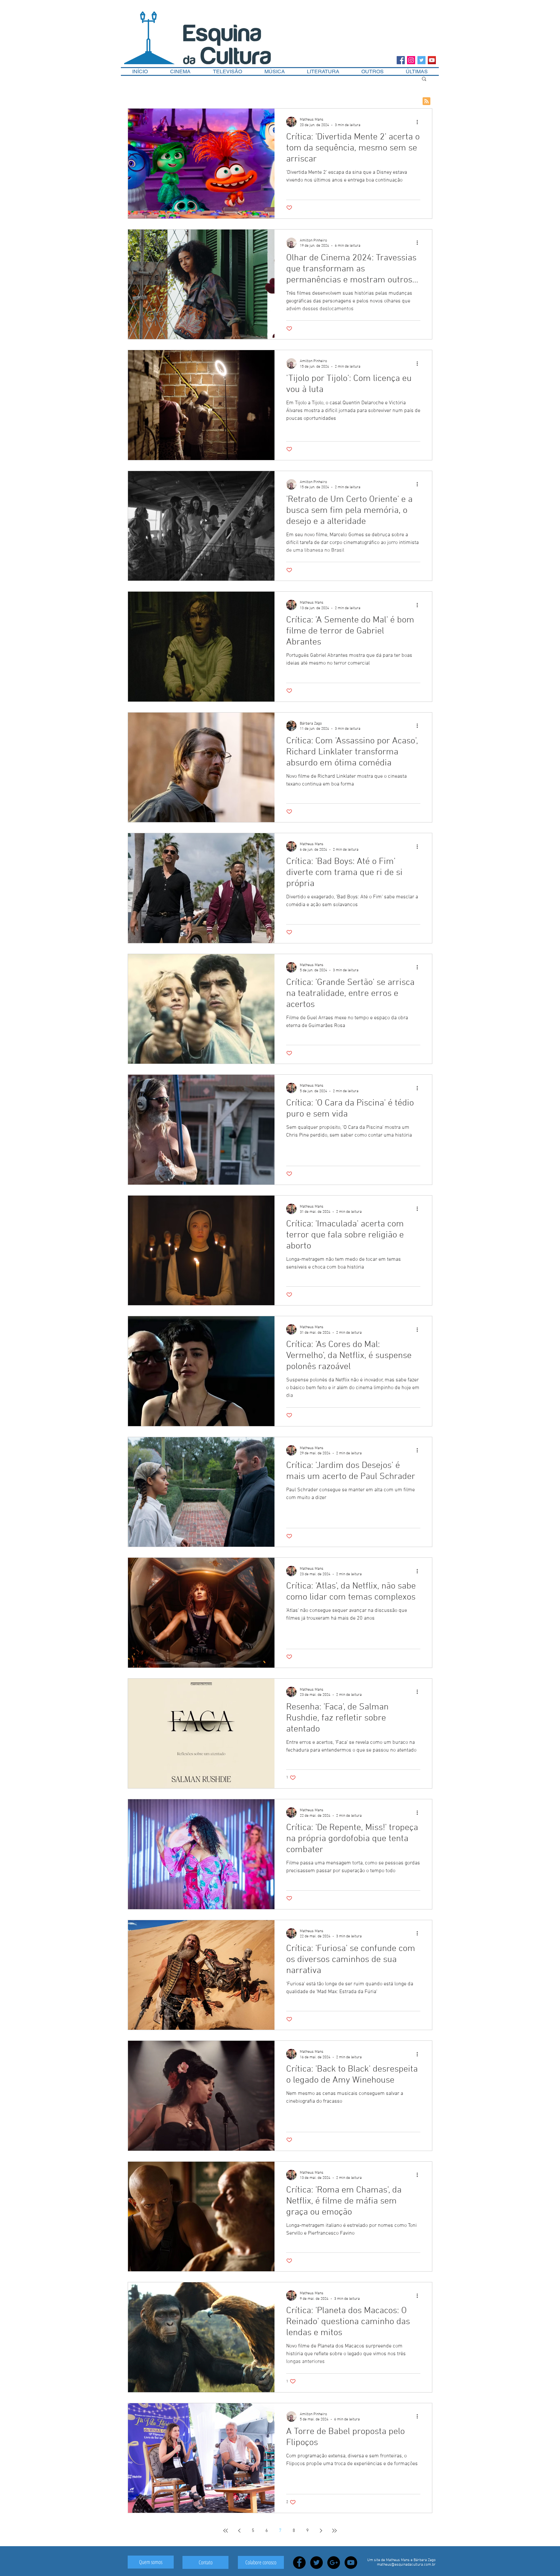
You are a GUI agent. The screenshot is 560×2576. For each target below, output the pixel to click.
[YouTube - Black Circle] (351, 2563)
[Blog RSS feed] (426, 101)
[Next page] (321, 2531)
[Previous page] (239, 2531)
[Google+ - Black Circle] (334, 2563)
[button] (373, 71)
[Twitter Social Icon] (421, 60)
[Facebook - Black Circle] (299, 2563)
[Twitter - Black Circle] (316, 2563)
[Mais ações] (419, 122)
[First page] (226, 2531)
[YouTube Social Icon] (432, 60)
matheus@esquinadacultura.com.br (406, 2565)
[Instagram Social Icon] (411, 60)
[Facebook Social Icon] (401, 60)
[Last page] (334, 2531)
